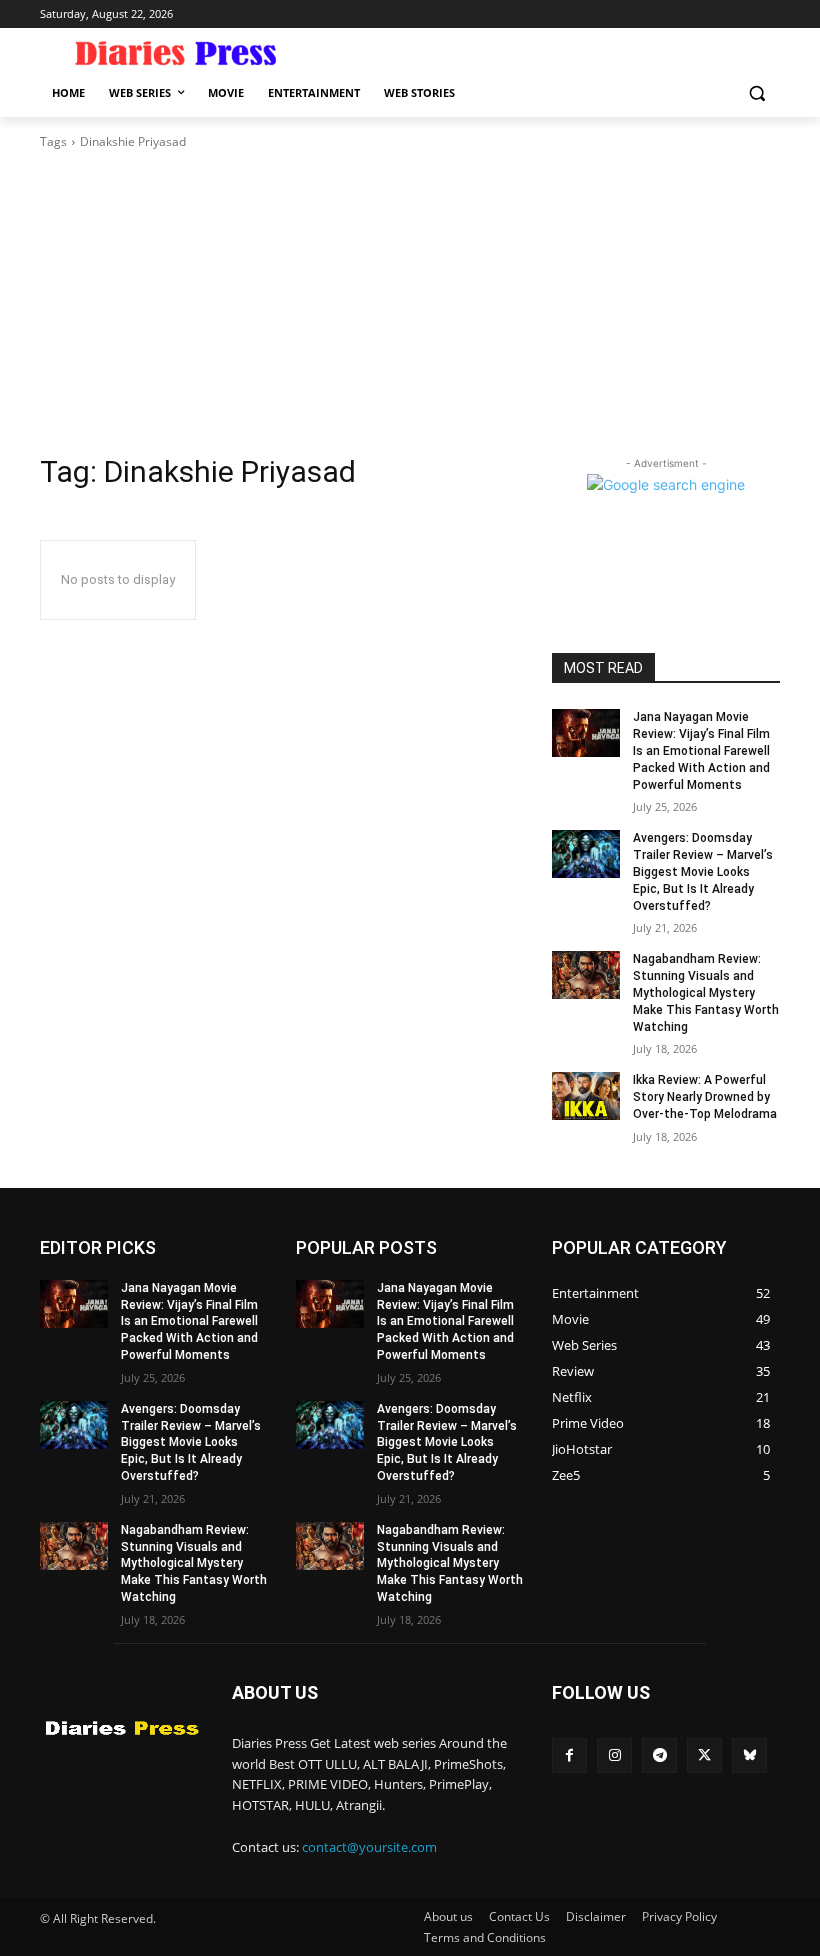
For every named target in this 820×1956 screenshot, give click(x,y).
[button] (756, 93)
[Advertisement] (410, 302)
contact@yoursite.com (369, 1847)
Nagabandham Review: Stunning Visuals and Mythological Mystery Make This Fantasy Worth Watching (706, 992)
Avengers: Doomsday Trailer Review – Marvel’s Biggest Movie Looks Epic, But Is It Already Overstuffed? (703, 871)
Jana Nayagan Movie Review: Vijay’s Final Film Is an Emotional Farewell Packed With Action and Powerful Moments (701, 750)
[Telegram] (659, 1755)
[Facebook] (569, 1755)
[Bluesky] (749, 1755)
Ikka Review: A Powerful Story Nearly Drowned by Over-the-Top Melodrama (705, 1097)
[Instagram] (614, 1755)
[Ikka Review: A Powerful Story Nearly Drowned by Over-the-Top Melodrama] (586, 1096)
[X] (704, 1755)
